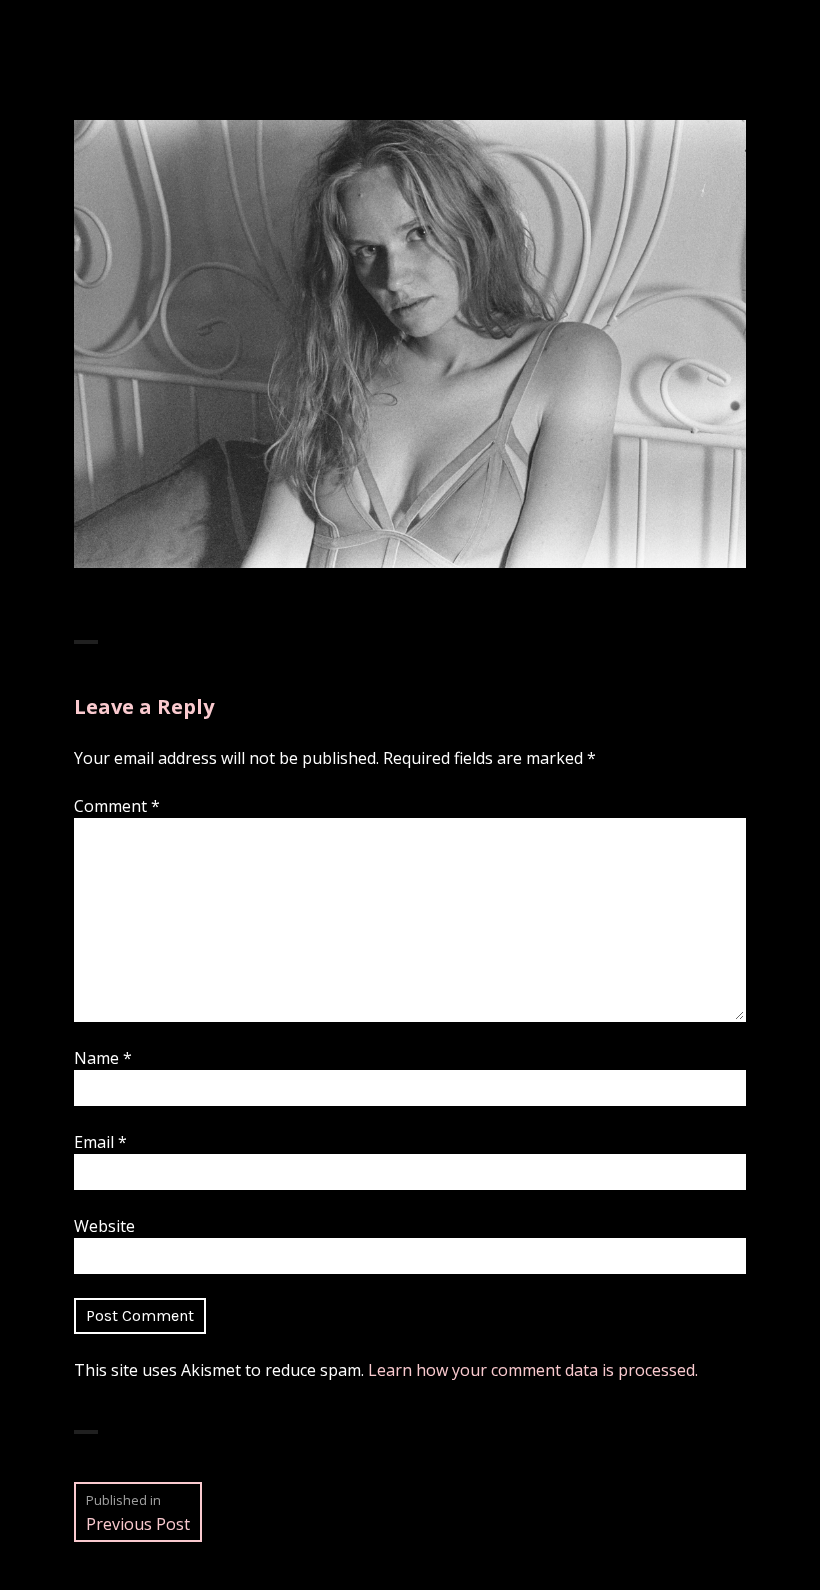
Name (103, 1058)
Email (100, 1142)
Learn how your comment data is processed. (533, 1370)
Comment (117, 806)
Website (104, 1226)
